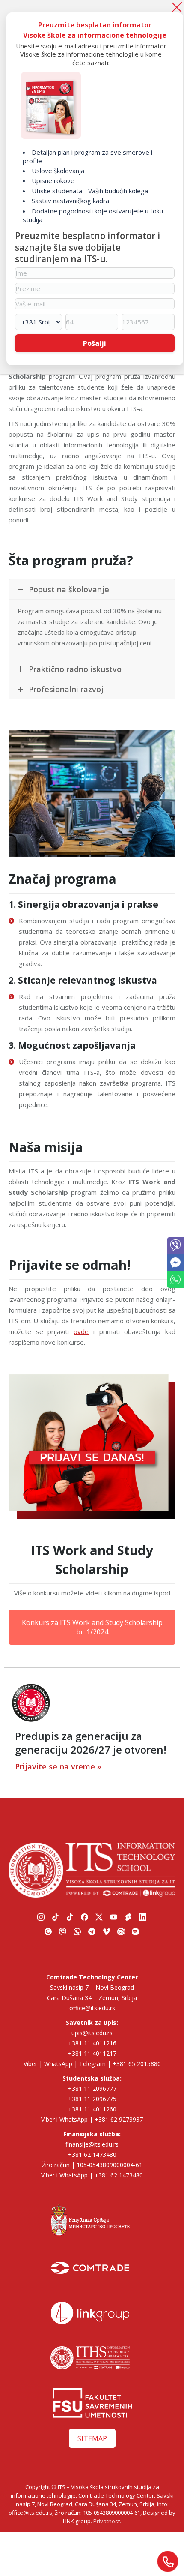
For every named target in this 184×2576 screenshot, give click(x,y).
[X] (99, 1917)
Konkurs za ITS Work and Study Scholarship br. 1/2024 (92, 1627)
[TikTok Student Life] (70, 1917)
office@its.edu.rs (92, 2008)
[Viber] (175, 1041)
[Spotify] (136, 1931)
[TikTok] (56, 1917)
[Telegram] (92, 1931)
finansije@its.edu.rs (92, 2144)
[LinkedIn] (143, 1917)
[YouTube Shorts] (128, 1917)
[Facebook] (85, 1917)
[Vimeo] (107, 1931)
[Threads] (121, 1931)
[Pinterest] (48, 1931)
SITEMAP (92, 2438)
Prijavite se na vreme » (58, 1766)
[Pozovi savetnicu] (168, 2561)
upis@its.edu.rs (92, 2033)
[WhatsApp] (175, 1062)
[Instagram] (41, 1917)
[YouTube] (114, 1917)
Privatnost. (107, 2521)
